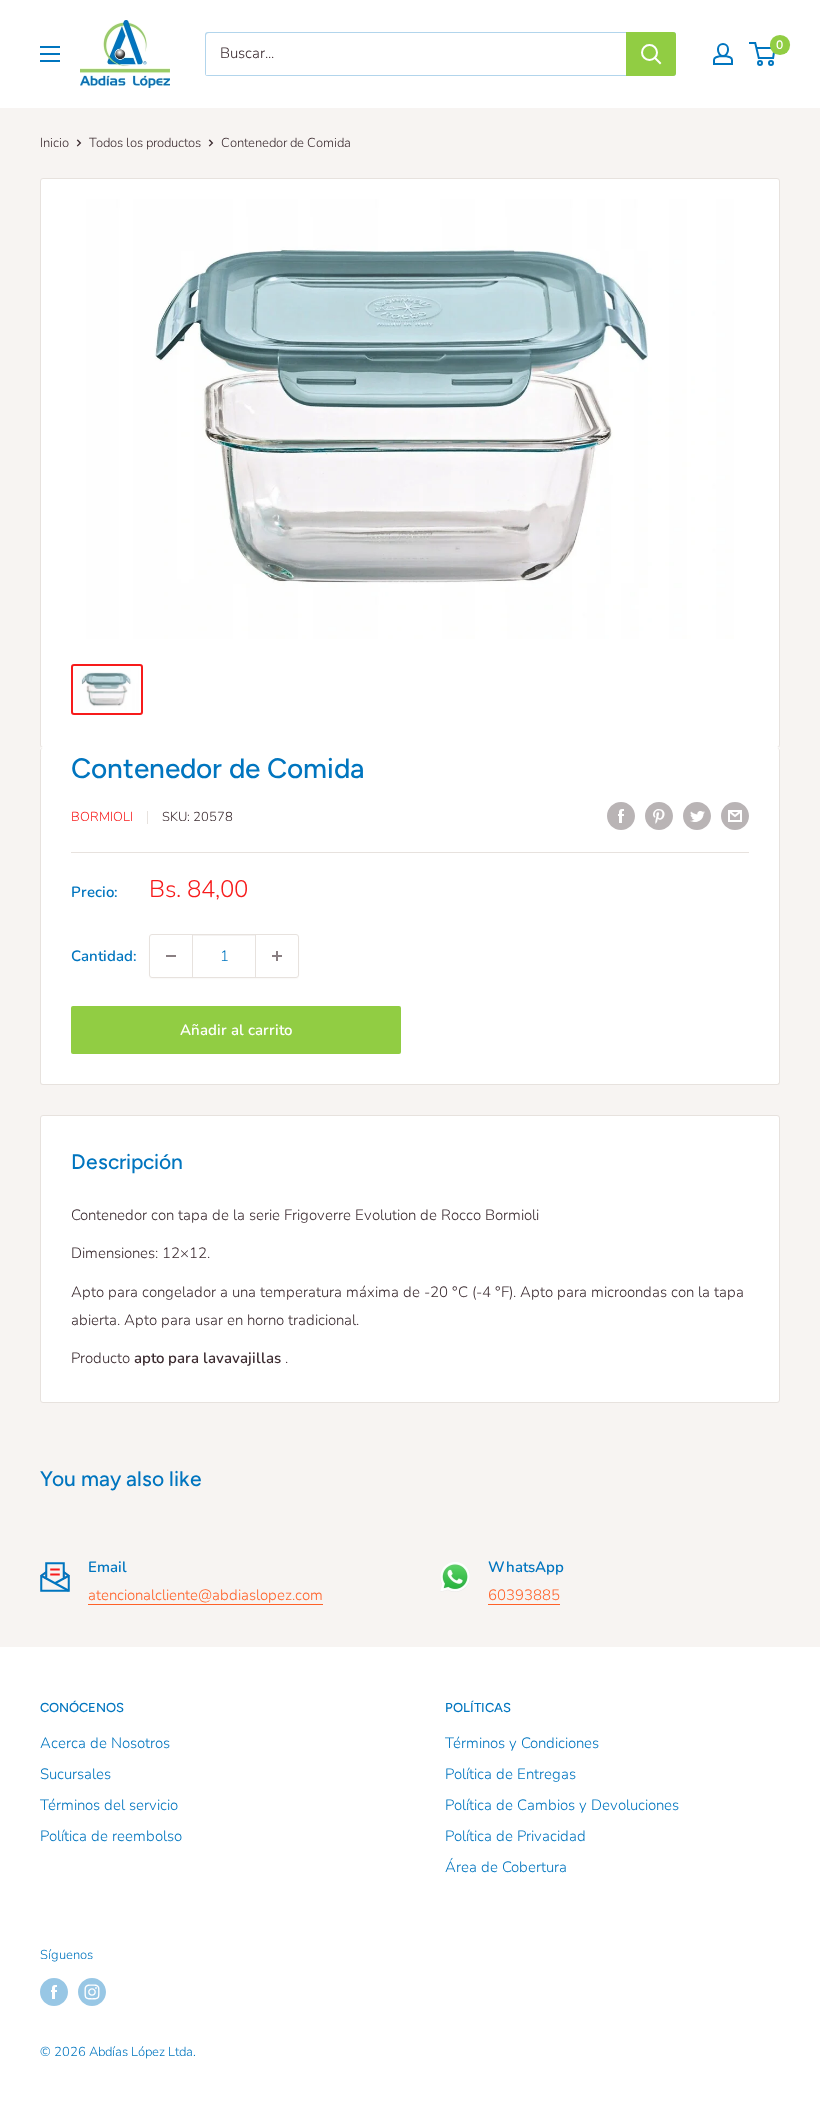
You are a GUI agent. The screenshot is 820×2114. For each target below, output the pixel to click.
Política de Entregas (510, 1774)
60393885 (524, 1595)
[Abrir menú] (50, 54)
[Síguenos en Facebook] (54, 1992)
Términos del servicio (109, 1805)
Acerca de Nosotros (105, 1743)
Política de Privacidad (515, 1836)
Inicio (54, 143)
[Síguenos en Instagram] (92, 1992)
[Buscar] (651, 54)
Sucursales (75, 1774)
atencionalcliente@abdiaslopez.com (205, 1595)
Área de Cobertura (506, 1867)
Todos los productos (145, 143)
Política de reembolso (111, 1836)
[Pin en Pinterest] (659, 814)
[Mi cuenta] (723, 54)
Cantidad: (104, 956)
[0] (763, 54)
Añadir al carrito (236, 1030)
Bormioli (102, 817)
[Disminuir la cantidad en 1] (171, 956)
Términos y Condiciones (522, 1743)
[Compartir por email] (735, 814)
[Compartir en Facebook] (621, 814)
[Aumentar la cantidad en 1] (277, 956)
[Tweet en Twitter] (697, 814)
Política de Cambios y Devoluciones (562, 1805)
